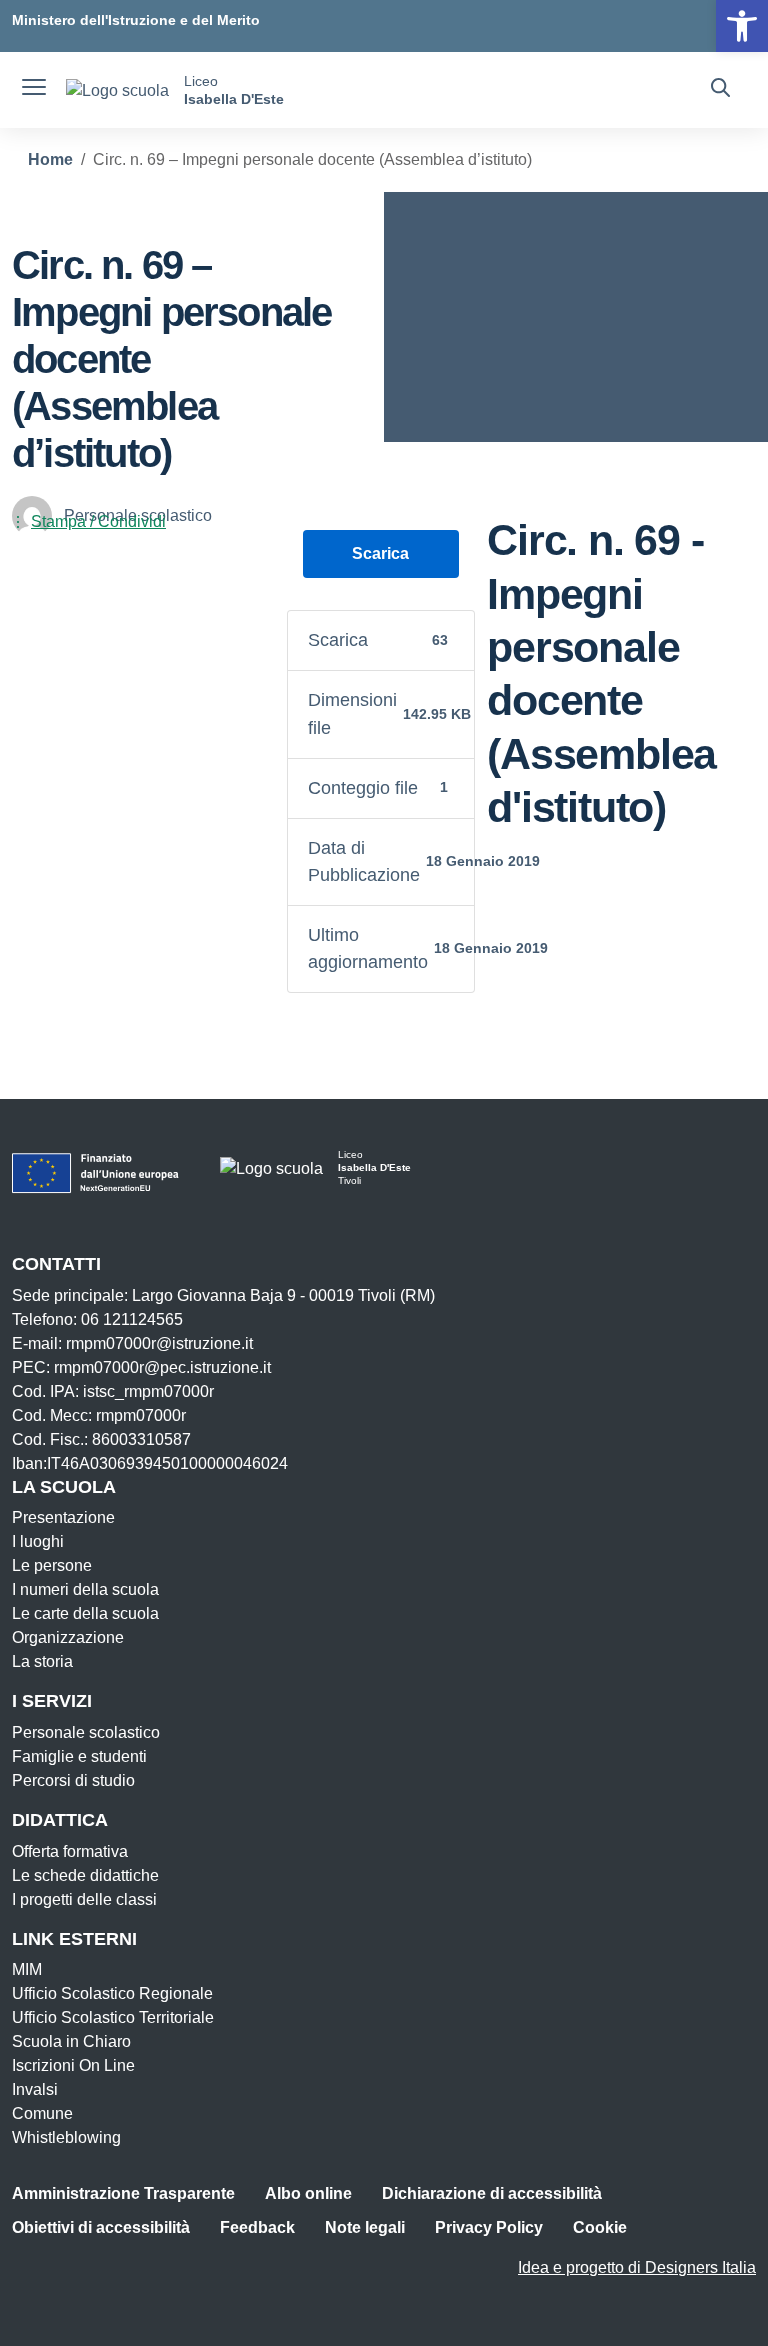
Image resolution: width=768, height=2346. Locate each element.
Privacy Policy (489, 2227)
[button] (742, 26)
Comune (42, 2113)
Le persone (52, 1565)
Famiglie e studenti (79, 1756)
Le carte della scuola (85, 1613)
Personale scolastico (86, 1732)
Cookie (600, 2227)
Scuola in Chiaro (71, 2041)
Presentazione (63, 1517)
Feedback (257, 2227)
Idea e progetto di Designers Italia (637, 2267)
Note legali (365, 2227)
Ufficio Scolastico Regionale (112, 1993)
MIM (27, 1969)
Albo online (308, 2193)
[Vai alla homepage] (117, 90)
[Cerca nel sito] (720, 90)
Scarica (380, 553)
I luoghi (38, 1541)
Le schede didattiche (85, 1875)
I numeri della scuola (85, 1589)
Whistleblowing (66, 2137)
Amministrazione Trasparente (123, 2193)
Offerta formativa (70, 1851)
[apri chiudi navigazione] (34, 90)
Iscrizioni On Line (73, 2065)
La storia (42, 1661)
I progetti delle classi (84, 1899)
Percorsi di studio (73, 1780)
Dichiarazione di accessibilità (492, 2193)
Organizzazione (68, 1637)
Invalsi (35, 2089)
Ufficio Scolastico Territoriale (113, 2017)
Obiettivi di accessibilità (101, 2227)
